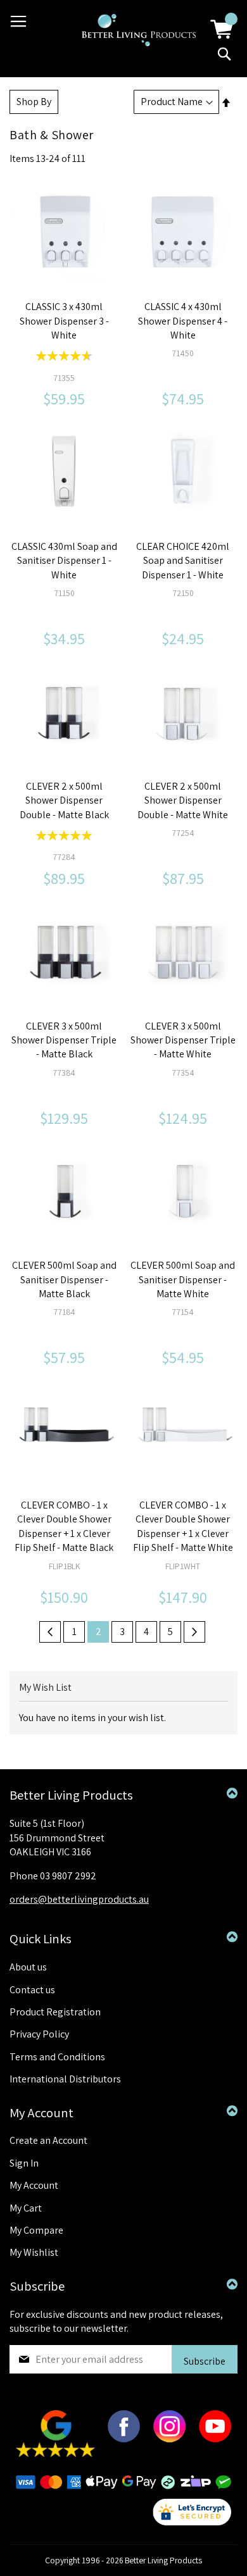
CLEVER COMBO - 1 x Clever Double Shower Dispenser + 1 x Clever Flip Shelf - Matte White (183, 1526)
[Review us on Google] (55, 2454)
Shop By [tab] (34, 102)
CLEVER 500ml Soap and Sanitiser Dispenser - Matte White (183, 1279)
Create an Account (48, 2140)
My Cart (26, 2208)
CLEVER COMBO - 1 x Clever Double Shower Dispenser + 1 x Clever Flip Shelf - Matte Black (64, 1526)
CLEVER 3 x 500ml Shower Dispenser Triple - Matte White (183, 1040)
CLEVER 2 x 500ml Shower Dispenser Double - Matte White (183, 800)
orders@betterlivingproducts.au (79, 1899)
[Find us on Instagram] (169, 2439)
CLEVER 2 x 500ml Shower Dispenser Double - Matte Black (64, 800)
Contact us (32, 1990)
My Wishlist (34, 2252)
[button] (51, 239)
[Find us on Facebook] (124, 2439)
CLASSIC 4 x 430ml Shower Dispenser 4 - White (183, 321)
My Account (34, 2185)
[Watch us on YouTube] (215, 2439)
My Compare (36, 2230)
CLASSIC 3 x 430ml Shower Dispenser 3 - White (64, 321)
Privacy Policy (39, 2034)
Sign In (24, 2163)
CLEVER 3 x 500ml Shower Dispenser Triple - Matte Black (64, 1040)
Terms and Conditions (57, 2057)
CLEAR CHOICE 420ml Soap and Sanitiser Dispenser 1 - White (183, 561)
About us (28, 1967)
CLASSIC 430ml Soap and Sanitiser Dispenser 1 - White (64, 561)
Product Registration (55, 2012)
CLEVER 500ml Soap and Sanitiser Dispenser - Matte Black (64, 1279)
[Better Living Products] (139, 30)
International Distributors (65, 2079)
